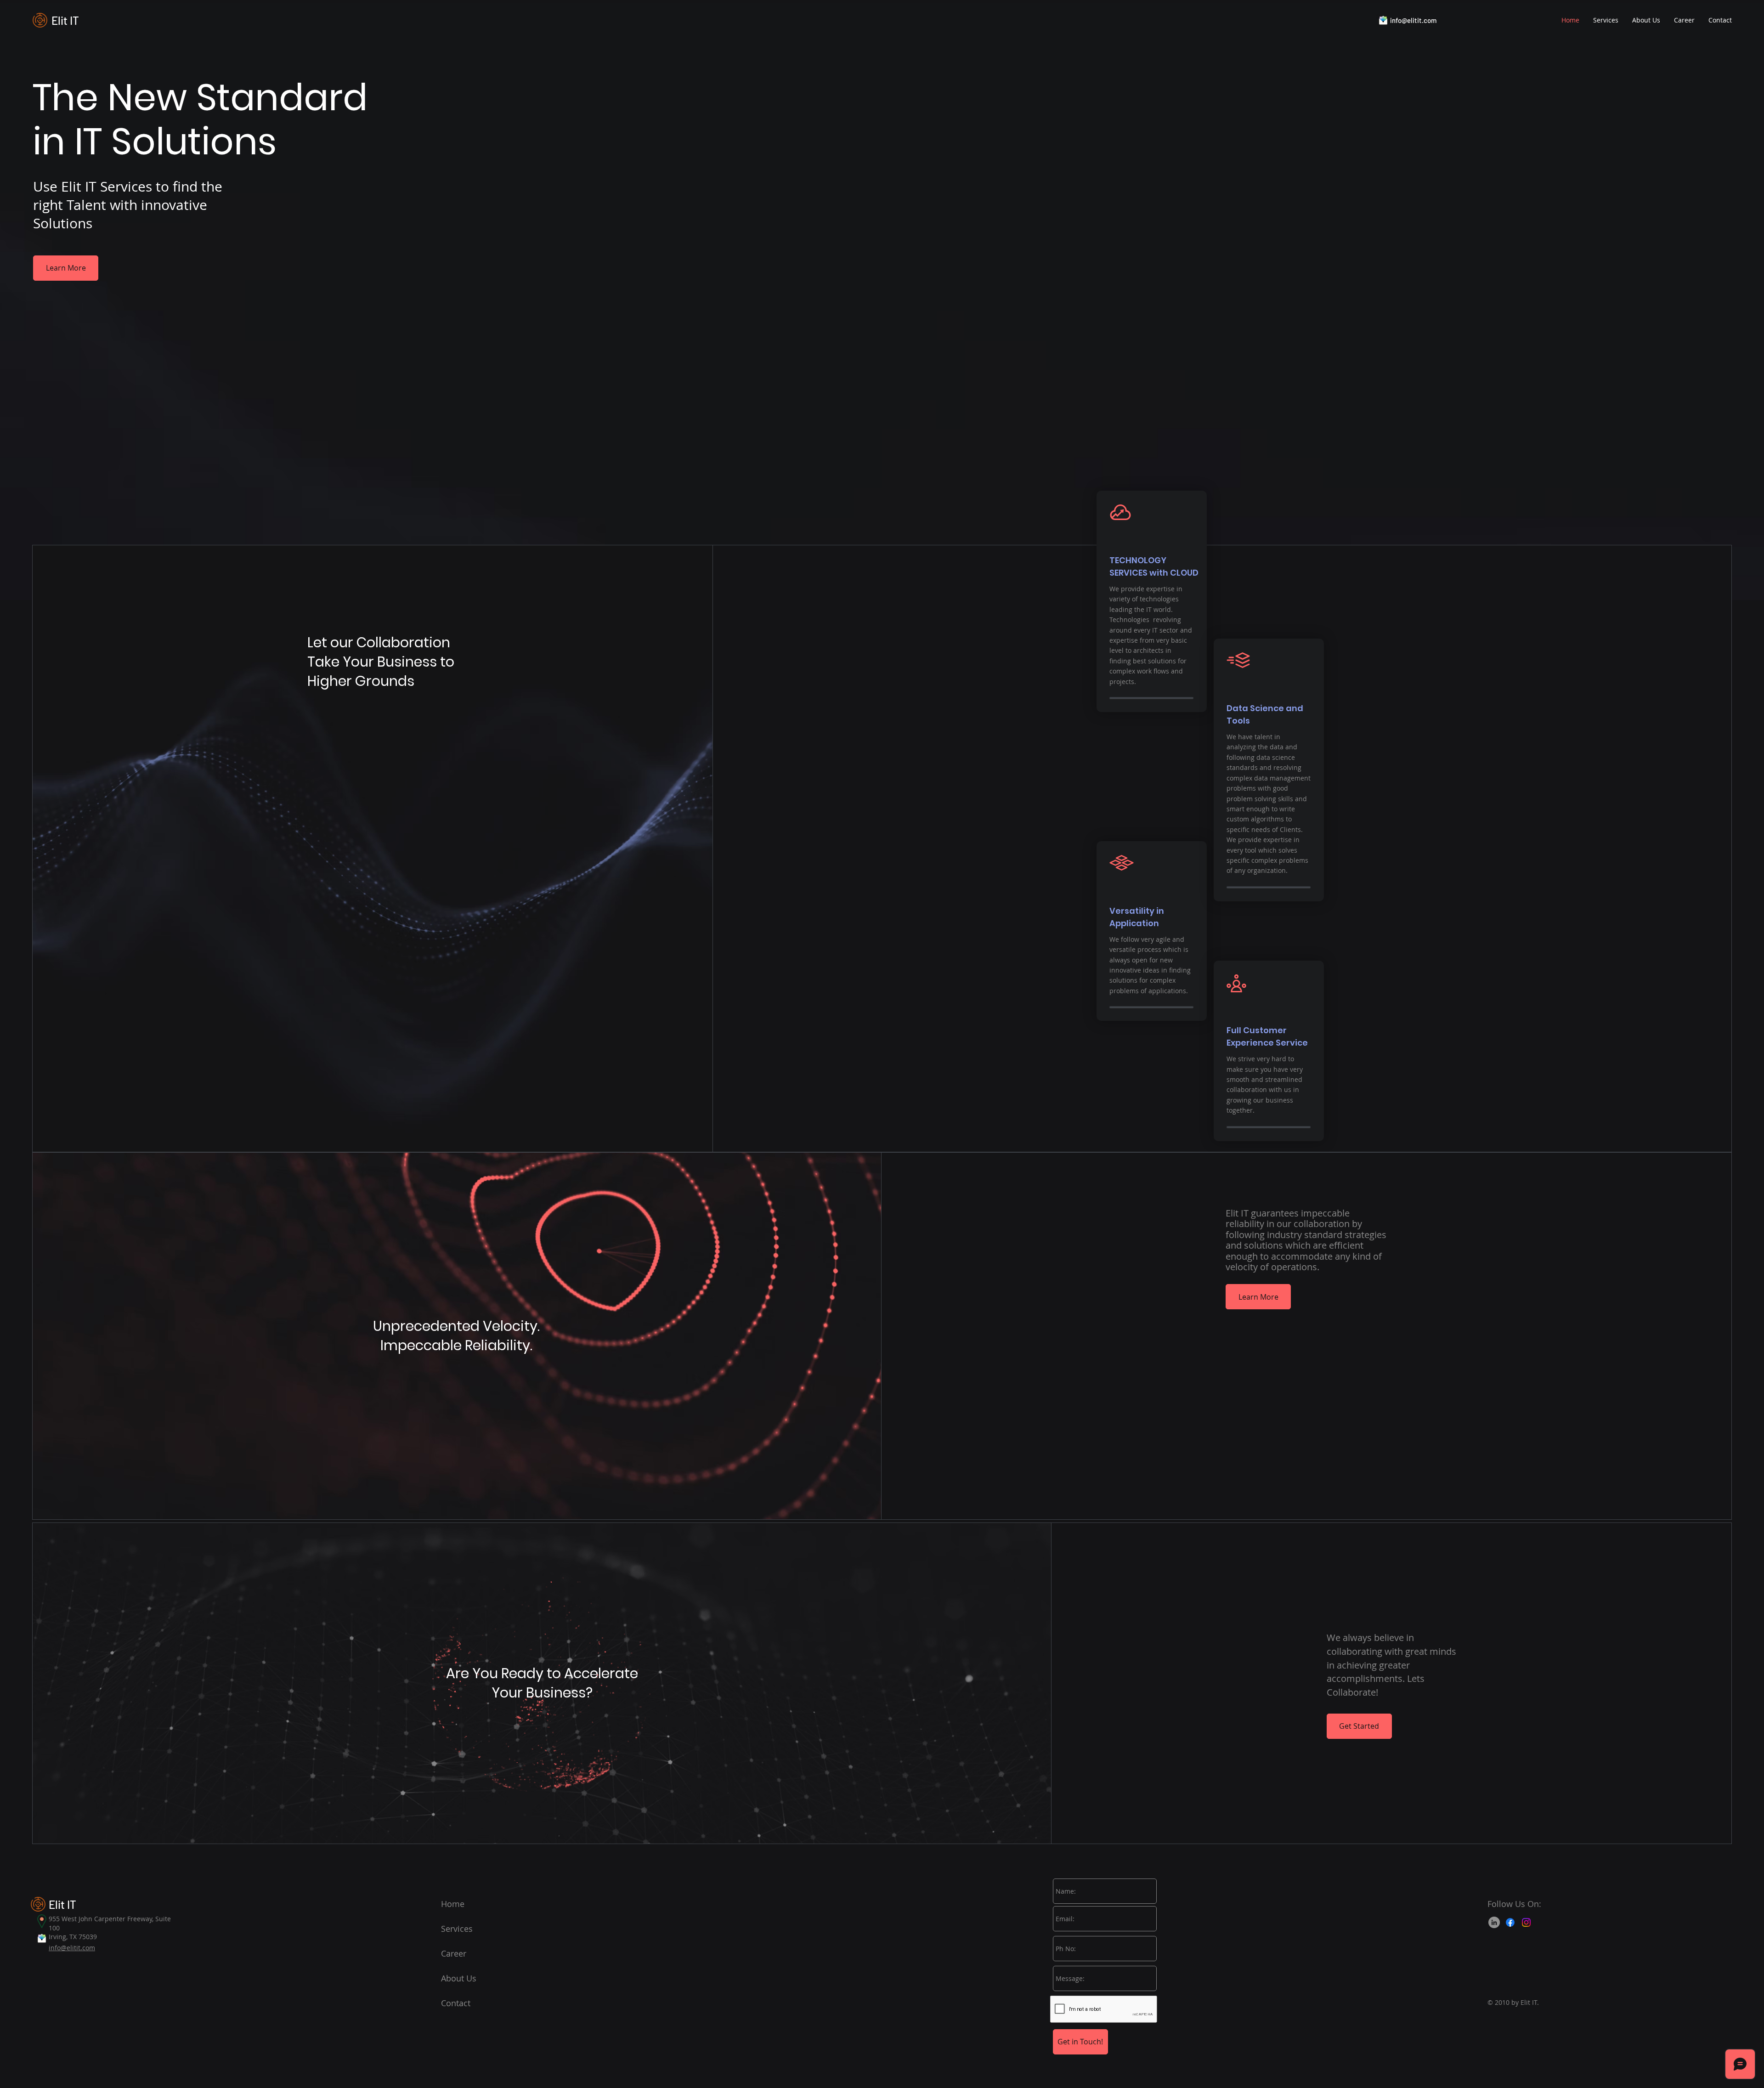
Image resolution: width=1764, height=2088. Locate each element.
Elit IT (65, 20)
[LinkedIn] (1494, 1922)
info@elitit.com (1413, 20)
